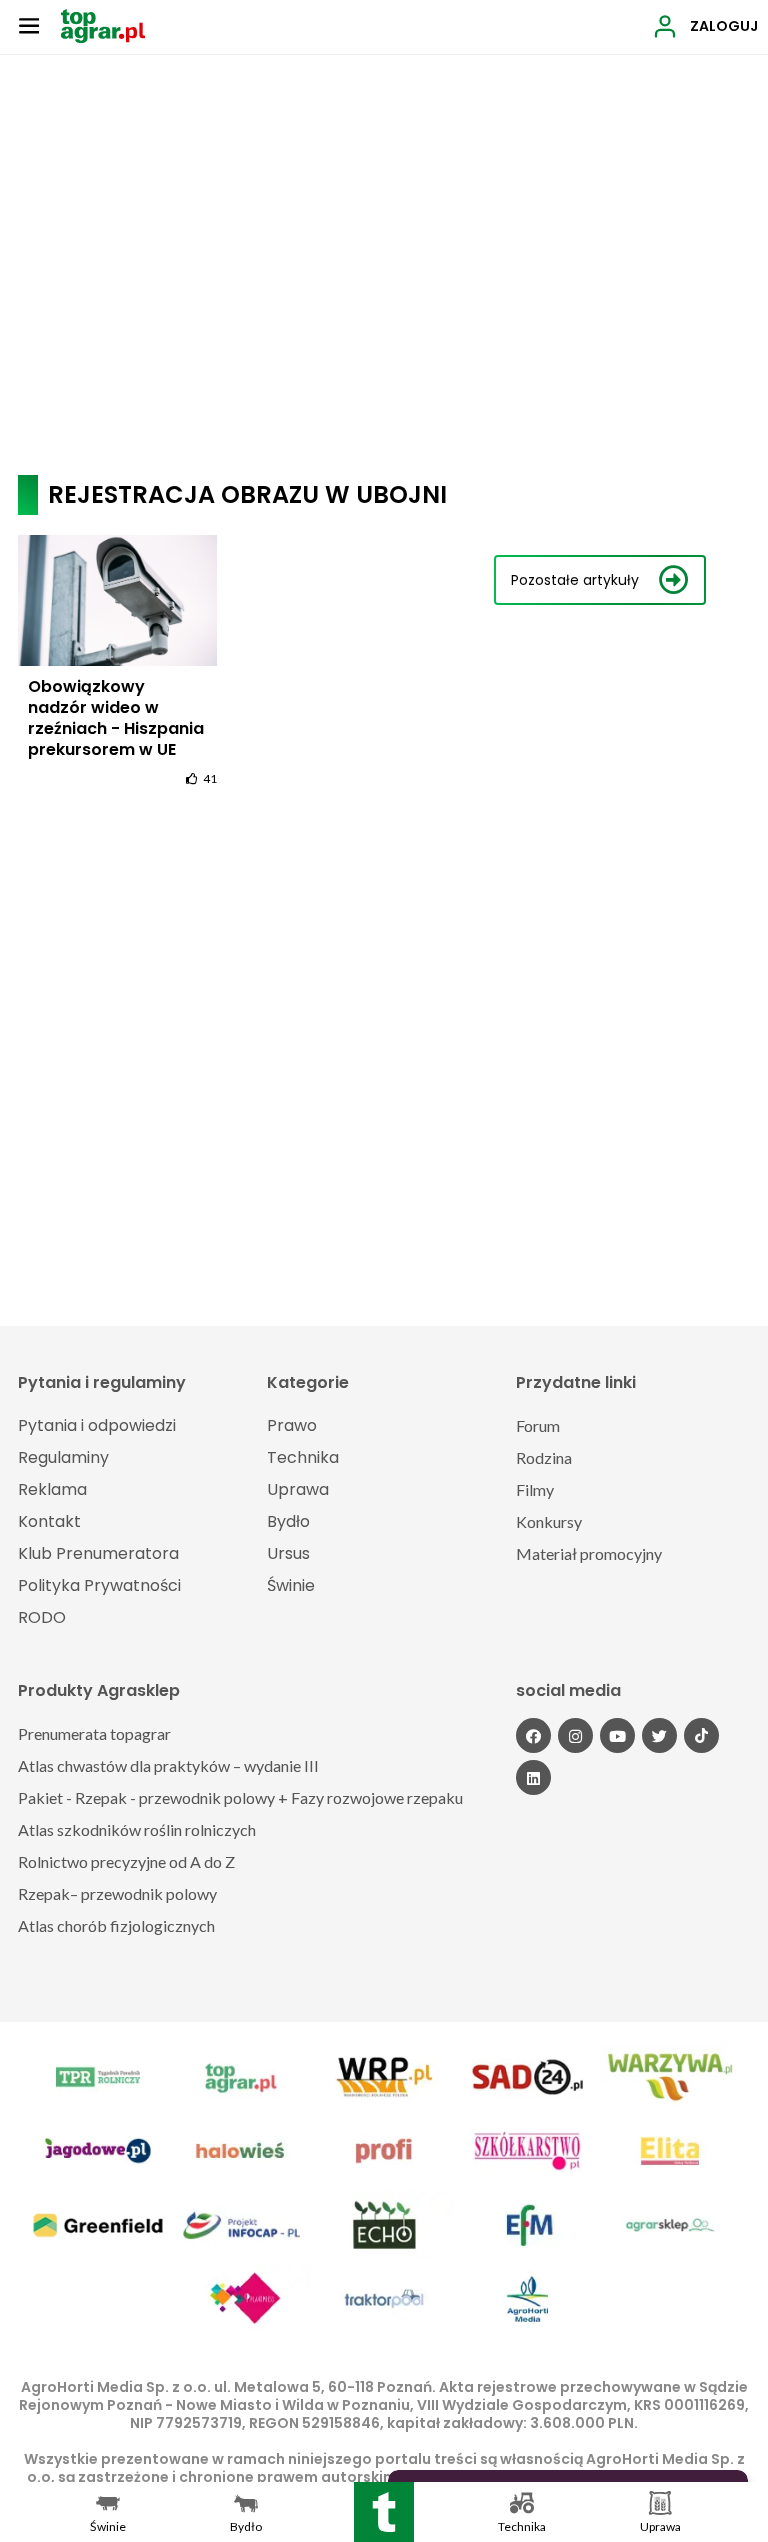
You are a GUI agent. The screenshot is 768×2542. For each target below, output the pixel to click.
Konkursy (549, 1521)
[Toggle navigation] (29, 25)
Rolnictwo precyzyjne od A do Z (126, 1861)
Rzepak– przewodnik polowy (117, 1893)
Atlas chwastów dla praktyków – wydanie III (168, 1765)
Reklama (52, 1489)
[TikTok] (701, 1735)
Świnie (291, 1585)
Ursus (288, 1553)
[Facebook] (533, 1735)
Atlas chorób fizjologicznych (116, 1925)
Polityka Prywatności (99, 1585)
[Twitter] (659, 1735)
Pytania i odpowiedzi (97, 1425)
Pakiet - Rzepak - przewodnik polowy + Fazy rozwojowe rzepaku (240, 1797)
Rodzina (544, 1457)
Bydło (288, 1521)
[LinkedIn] (533, 1777)
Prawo (292, 1425)
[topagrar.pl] (103, 24)
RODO (42, 1617)
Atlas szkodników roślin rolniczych (137, 1829)
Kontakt (49, 1521)
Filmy (535, 1489)
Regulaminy (63, 1457)
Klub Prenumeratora (98, 1553)
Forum (538, 1425)
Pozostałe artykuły (575, 580)
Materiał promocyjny (589, 1553)
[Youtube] (617, 1735)
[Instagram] (575, 1735)
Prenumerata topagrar (94, 1733)
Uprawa (298, 1489)
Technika (303, 1457)
